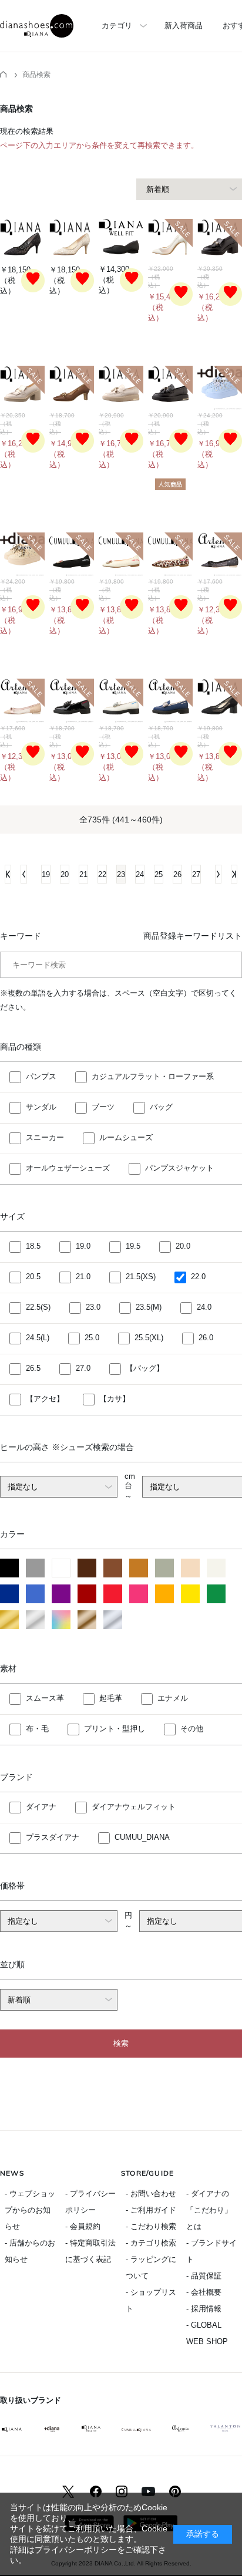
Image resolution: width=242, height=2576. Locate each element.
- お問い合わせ (151, 2194)
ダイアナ (41, 1807)
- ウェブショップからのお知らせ (30, 2210)
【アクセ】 (45, 1399)
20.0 (183, 1247)
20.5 (33, 1277)
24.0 (204, 1308)
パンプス (41, 1077)
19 (46, 874)
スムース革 (45, 1698)
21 (83, 874)
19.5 (133, 1247)
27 (196, 874)
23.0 (93, 1308)
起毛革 (111, 1698)
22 (102, 874)
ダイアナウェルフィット (134, 1807)
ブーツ (103, 1107)
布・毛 (37, 1729)
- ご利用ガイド (151, 2210)
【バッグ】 (145, 1369)
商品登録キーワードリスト (193, 936)
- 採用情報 (204, 2309)
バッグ (161, 1107)
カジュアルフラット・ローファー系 (153, 1077)
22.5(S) (38, 1308)
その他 (192, 1729)
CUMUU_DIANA (142, 1837)
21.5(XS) (141, 1277)
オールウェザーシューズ (68, 1169)
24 (140, 874)
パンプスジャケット (179, 1169)
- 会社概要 (204, 2292)
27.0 (83, 1369)
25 (159, 874)
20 (65, 874)
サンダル (41, 1107)
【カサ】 (115, 1399)
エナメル (173, 1698)
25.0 (92, 1338)
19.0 (83, 1247)
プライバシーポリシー (76, 2550)
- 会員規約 (83, 2226)
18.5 (33, 1247)
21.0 (83, 1277)
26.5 (33, 1369)
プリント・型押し (115, 1729)
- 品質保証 (204, 2276)
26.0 (206, 1338)
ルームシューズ (126, 1138)
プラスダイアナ (53, 1837)
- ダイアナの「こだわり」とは (209, 2210)
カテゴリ (117, 26)
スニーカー (45, 1138)
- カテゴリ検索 (151, 2243)
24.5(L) (38, 1338)
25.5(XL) (149, 1338)
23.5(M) (149, 1308)
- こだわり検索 (151, 2226)
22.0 (198, 1277)
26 (177, 874)
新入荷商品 (184, 26)
